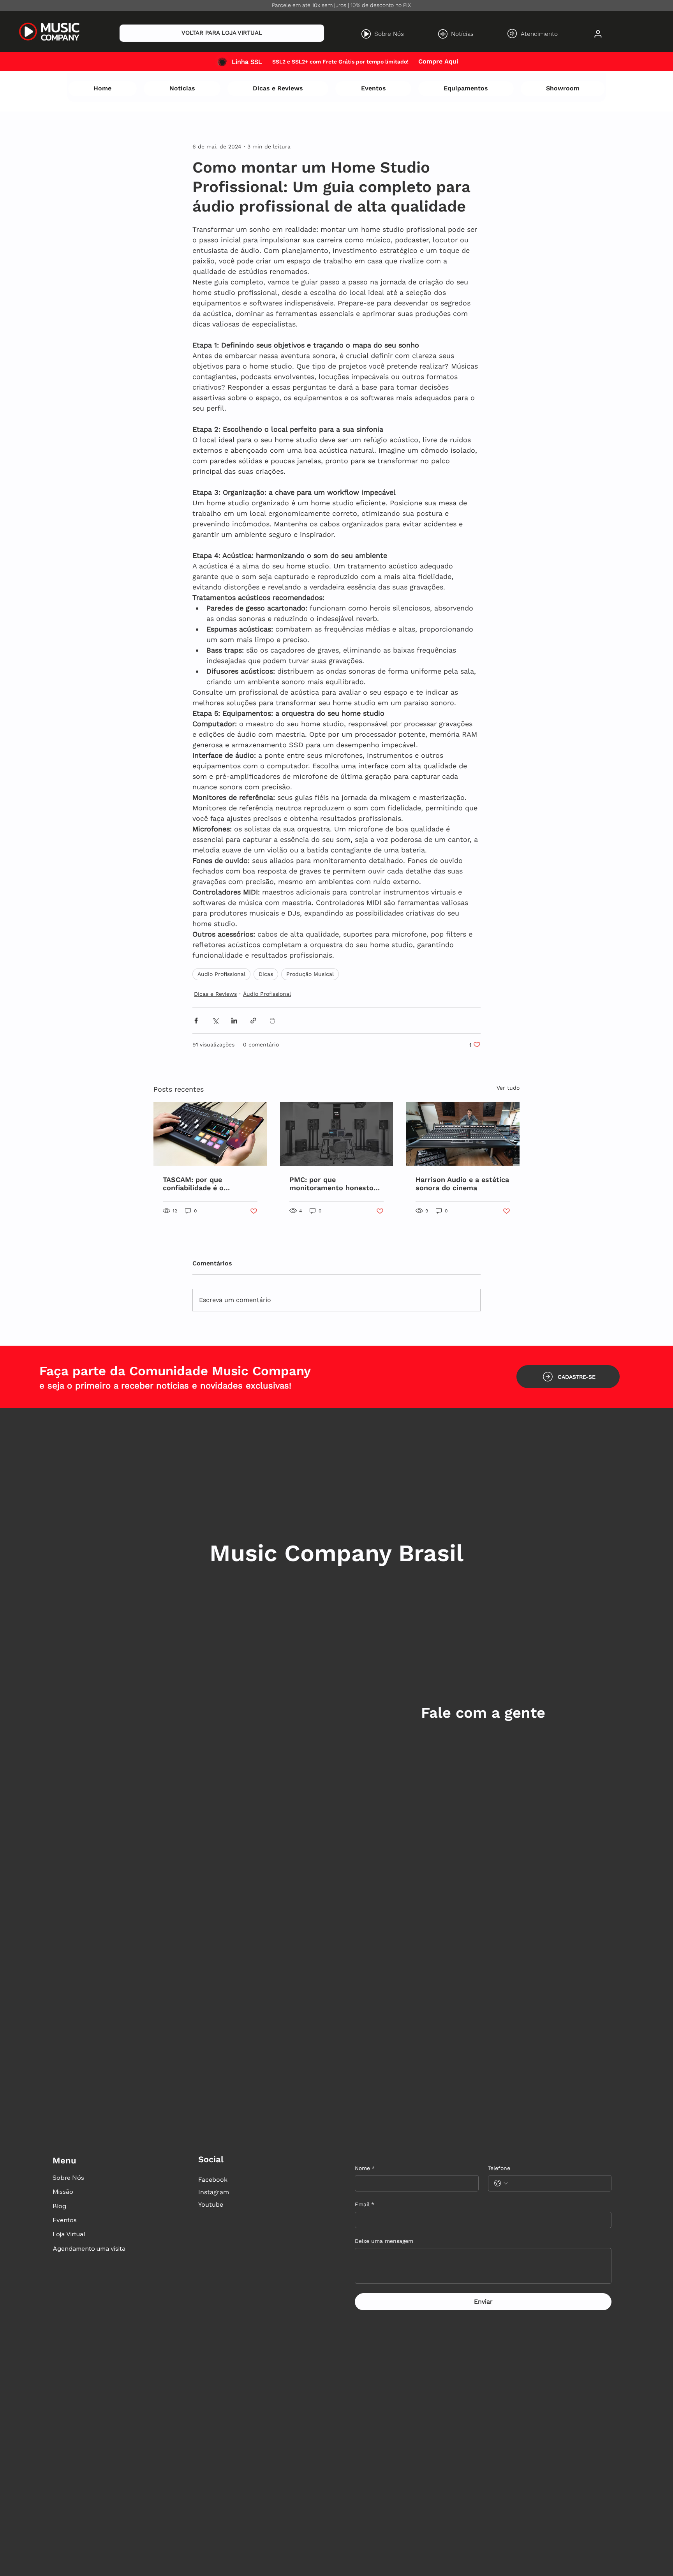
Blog (59, 2206)
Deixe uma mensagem (384, 2241)
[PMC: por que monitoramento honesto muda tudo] (337, 1134)
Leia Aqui (451, 61)
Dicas (266, 974)
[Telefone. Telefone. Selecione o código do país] (501, 2183)
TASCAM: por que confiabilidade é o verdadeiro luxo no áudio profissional (206, 1184)
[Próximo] (647, 62)
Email (365, 2204)
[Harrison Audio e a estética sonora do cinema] (463, 1134)
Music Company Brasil (336, 1553)
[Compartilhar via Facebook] (196, 1021)
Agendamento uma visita (89, 2248)
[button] (568, 1377)
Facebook (213, 2180)
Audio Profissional (221, 974)
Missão (63, 2191)
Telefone (499, 2168)
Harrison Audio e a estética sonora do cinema (462, 1184)
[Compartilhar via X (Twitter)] (215, 1021)
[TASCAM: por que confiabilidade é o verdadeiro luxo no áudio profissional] (210, 1134)
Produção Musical (310, 974)
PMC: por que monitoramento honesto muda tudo (331, 1184)
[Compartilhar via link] (253, 1021)
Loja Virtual (69, 2234)
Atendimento (539, 34)
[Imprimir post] (272, 1021)
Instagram (214, 2192)
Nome (365, 2168)
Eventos (65, 2220)
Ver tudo (508, 1088)
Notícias (462, 34)
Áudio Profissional (267, 994)
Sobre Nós (389, 34)
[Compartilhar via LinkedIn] (234, 1021)
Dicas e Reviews (215, 994)
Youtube (211, 2205)
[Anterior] (26, 62)
